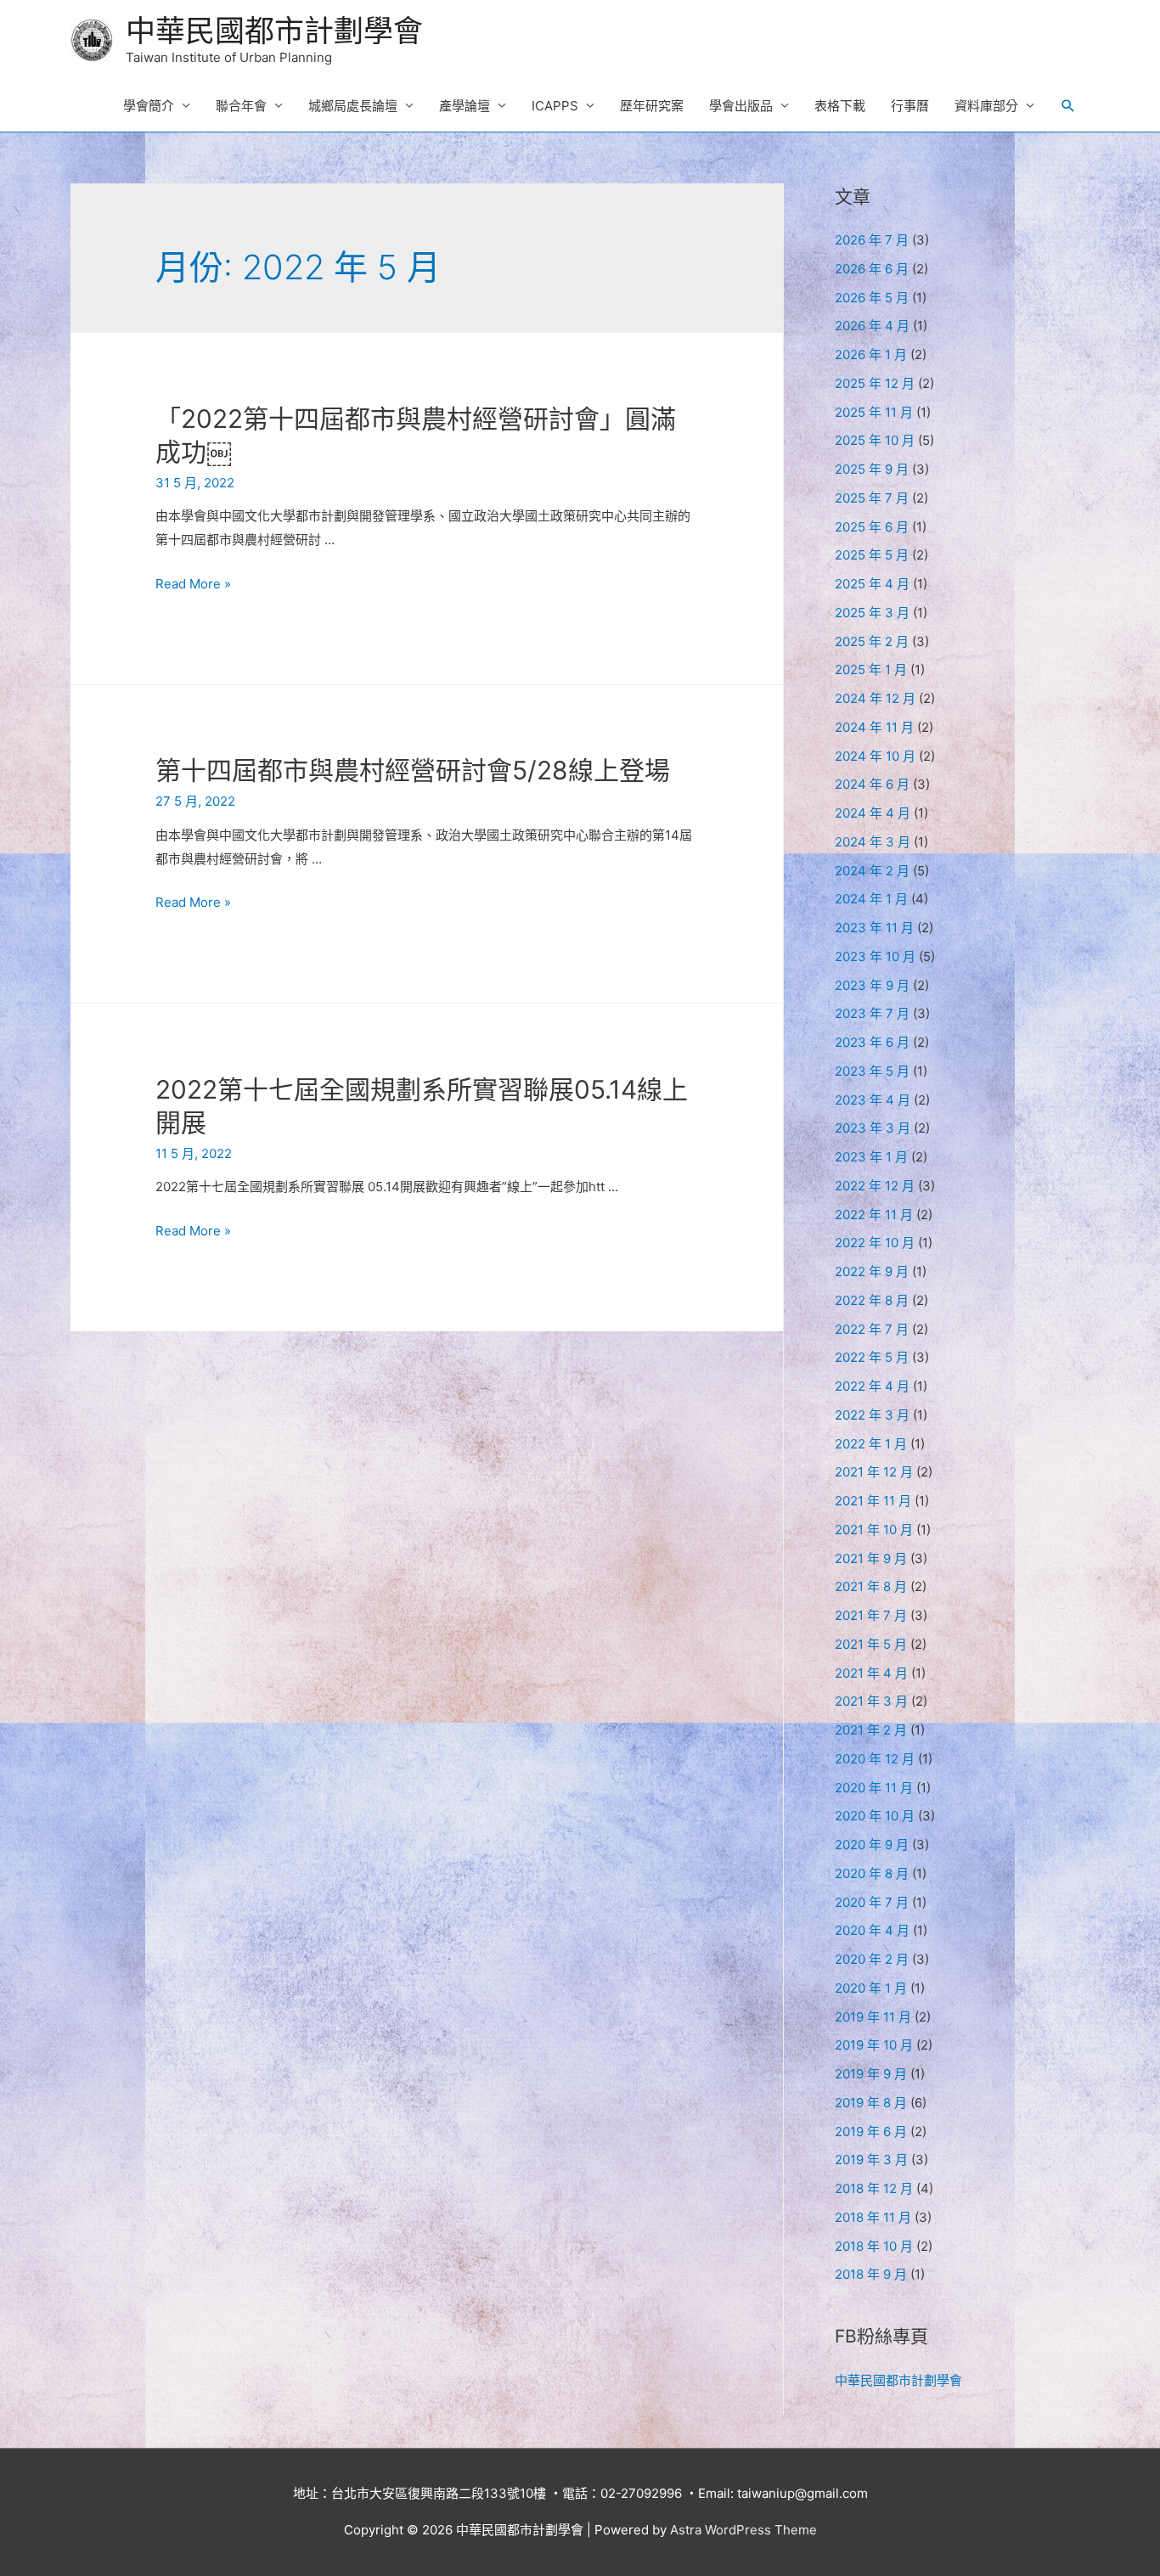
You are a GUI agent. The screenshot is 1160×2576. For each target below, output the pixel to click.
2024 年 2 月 (872, 871)
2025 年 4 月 (872, 584)
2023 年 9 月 (872, 985)
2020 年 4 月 (872, 1930)
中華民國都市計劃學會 (274, 31)
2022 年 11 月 (874, 1215)
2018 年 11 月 (873, 2217)
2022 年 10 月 (875, 1243)
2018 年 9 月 (871, 2274)
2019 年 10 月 (874, 2045)
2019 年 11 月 (873, 2017)
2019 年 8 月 (871, 2103)
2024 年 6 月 (872, 784)
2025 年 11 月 (874, 412)
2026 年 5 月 (872, 298)
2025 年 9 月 (872, 469)
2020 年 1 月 (871, 1988)
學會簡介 (149, 106)
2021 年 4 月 (871, 1673)
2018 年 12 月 (874, 2188)
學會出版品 (741, 106)
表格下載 (840, 106)
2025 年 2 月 (872, 641)
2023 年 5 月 (872, 1071)
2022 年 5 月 (872, 1357)
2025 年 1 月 (871, 669)
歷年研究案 (652, 106)
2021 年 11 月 (873, 1501)
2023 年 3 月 (873, 1128)
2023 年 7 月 (872, 1013)
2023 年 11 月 (874, 928)
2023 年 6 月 (872, 1042)
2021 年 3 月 (871, 1701)
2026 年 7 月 (872, 240)
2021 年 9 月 (871, 1558)
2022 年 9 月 (872, 1271)
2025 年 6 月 (872, 527)
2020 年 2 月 (872, 1959)
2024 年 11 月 (874, 727)
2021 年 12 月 (874, 1472)
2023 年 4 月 (873, 1100)
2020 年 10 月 (875, 1816)
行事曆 (910, 106)
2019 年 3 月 (871, 2160)
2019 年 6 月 (871, 2132)
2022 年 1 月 (871, 1444)
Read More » (193, 584)
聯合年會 (241, 106)
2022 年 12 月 (875, 1186)
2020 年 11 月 (874, 1788)
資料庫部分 (986, 106)
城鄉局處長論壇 (353, 106)
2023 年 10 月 (875, 956)
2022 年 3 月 (872, 1415)
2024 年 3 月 (873, 842)
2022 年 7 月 (872, 1329)
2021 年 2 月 (871, 1730)
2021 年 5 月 (871, 1644)
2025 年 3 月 (872, 613)
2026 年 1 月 (871, 354)
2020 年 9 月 (872, 1845)
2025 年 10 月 (875, 440)
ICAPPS (555, 106)
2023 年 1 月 (871, 1157)
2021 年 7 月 (871, 1615)
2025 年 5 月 (872, 555)
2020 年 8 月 (872, 1873)
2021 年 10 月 (874, 1530)
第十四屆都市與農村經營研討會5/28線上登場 (413, 770)
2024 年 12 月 (875, 698)
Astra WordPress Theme (743, 2530)
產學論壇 (465, 106)
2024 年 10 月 (875, 756)
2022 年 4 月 (872, 1386)
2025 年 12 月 (875, 383)
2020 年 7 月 (872, 1902)
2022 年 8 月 (872, 1300)
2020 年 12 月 (875, 1759)
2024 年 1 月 (871, 899)
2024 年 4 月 (873, 813)
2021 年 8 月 (871, 1586)
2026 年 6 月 (872, 269)
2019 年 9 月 (871, 2074)
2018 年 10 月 (874, 2246)
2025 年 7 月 (872, 498)
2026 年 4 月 (872, 326)
